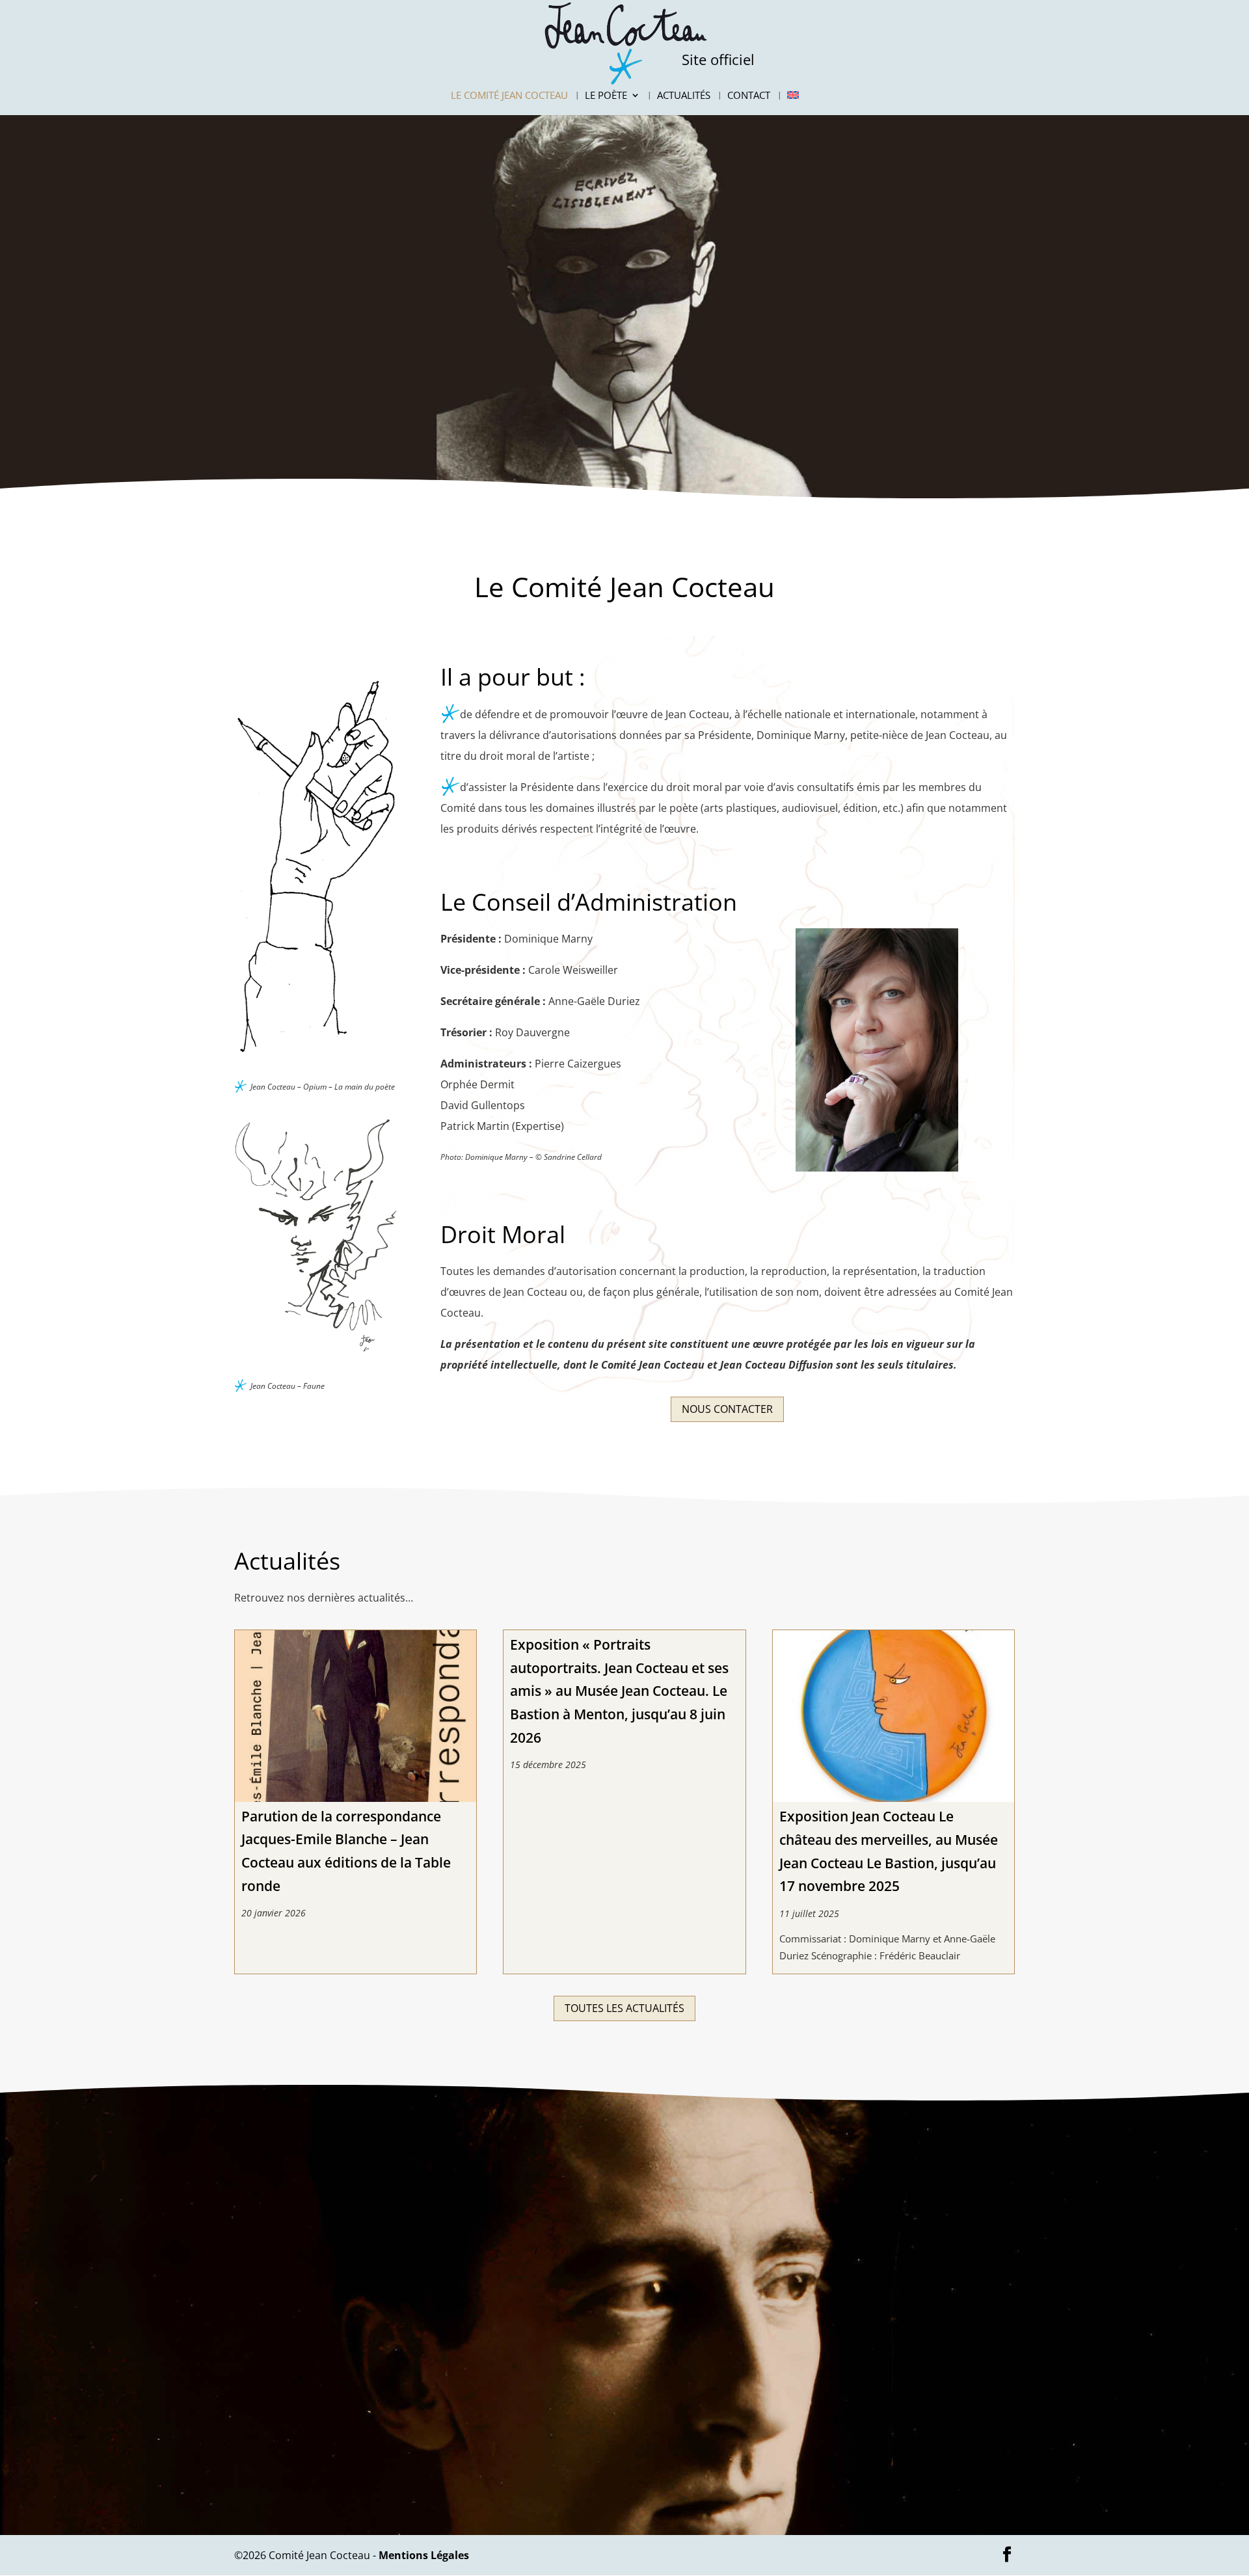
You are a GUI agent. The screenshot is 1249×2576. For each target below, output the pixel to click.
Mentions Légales (424, 2555)
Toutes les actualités (624, 2008)
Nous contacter (727, 1409)
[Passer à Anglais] (793, 103)
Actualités (684, 96)
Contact (749, 96)
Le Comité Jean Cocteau (509, 96)
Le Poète (606, 96)
